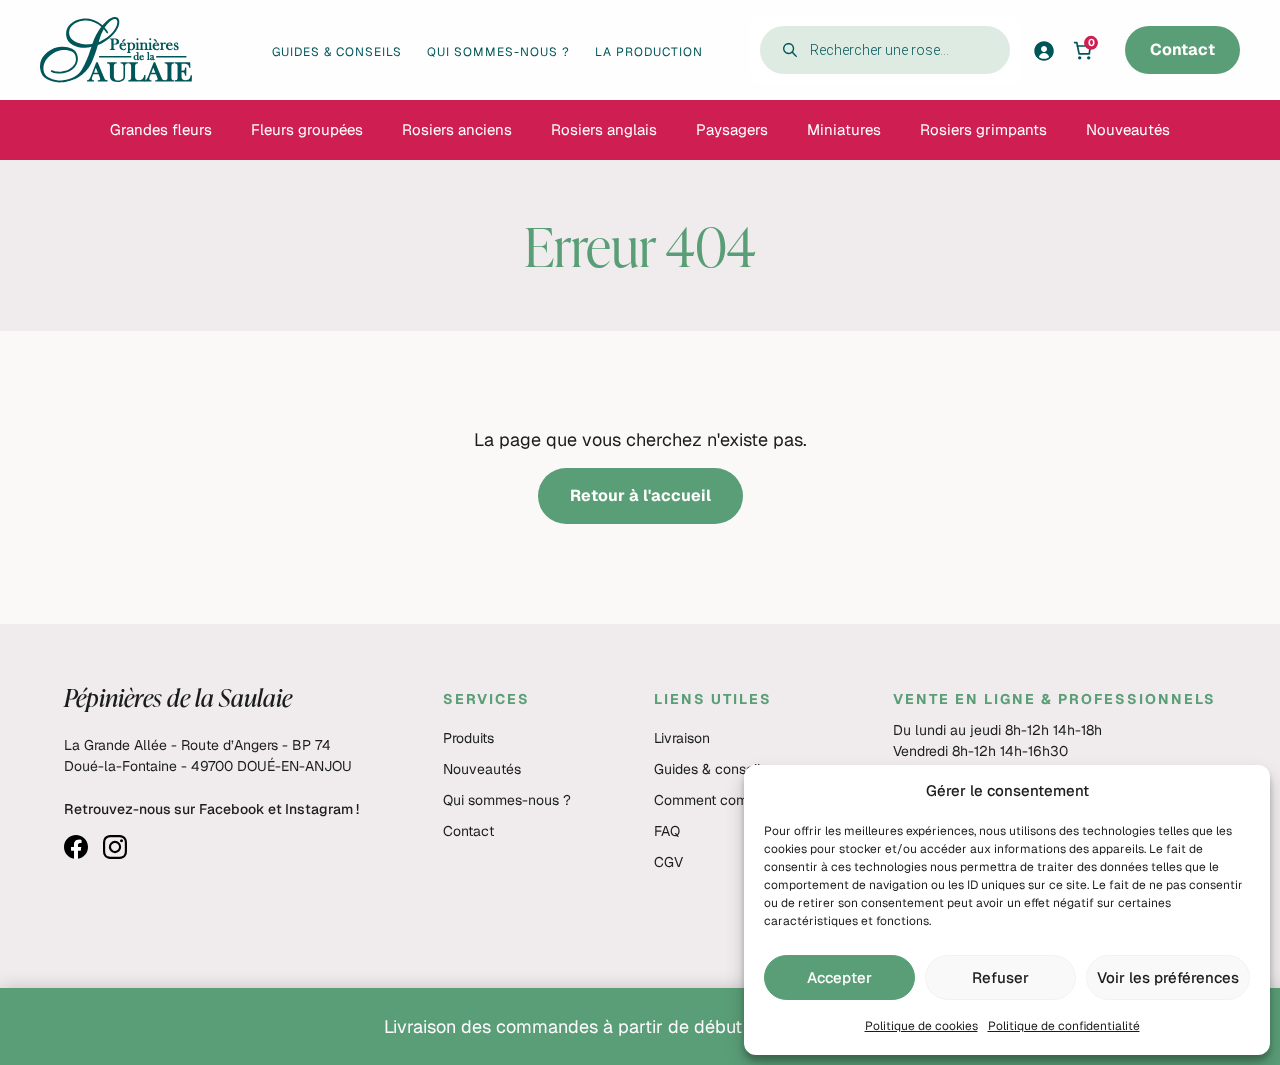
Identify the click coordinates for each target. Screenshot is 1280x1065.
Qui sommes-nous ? (498, 52)
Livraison (682, 738)
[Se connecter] (1050, 50)
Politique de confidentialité (1064, 1026)
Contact (1182, 49)
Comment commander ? (731, 800)
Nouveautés (482, 769)
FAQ (667, 831)
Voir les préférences (1168, 977)
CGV (668, 862)
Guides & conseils (337, 52)
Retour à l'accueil (640, 495)
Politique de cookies (921, 1026)
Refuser (1000, 977)
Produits (468, 738)
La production (649, 52)
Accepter (839, 977)
